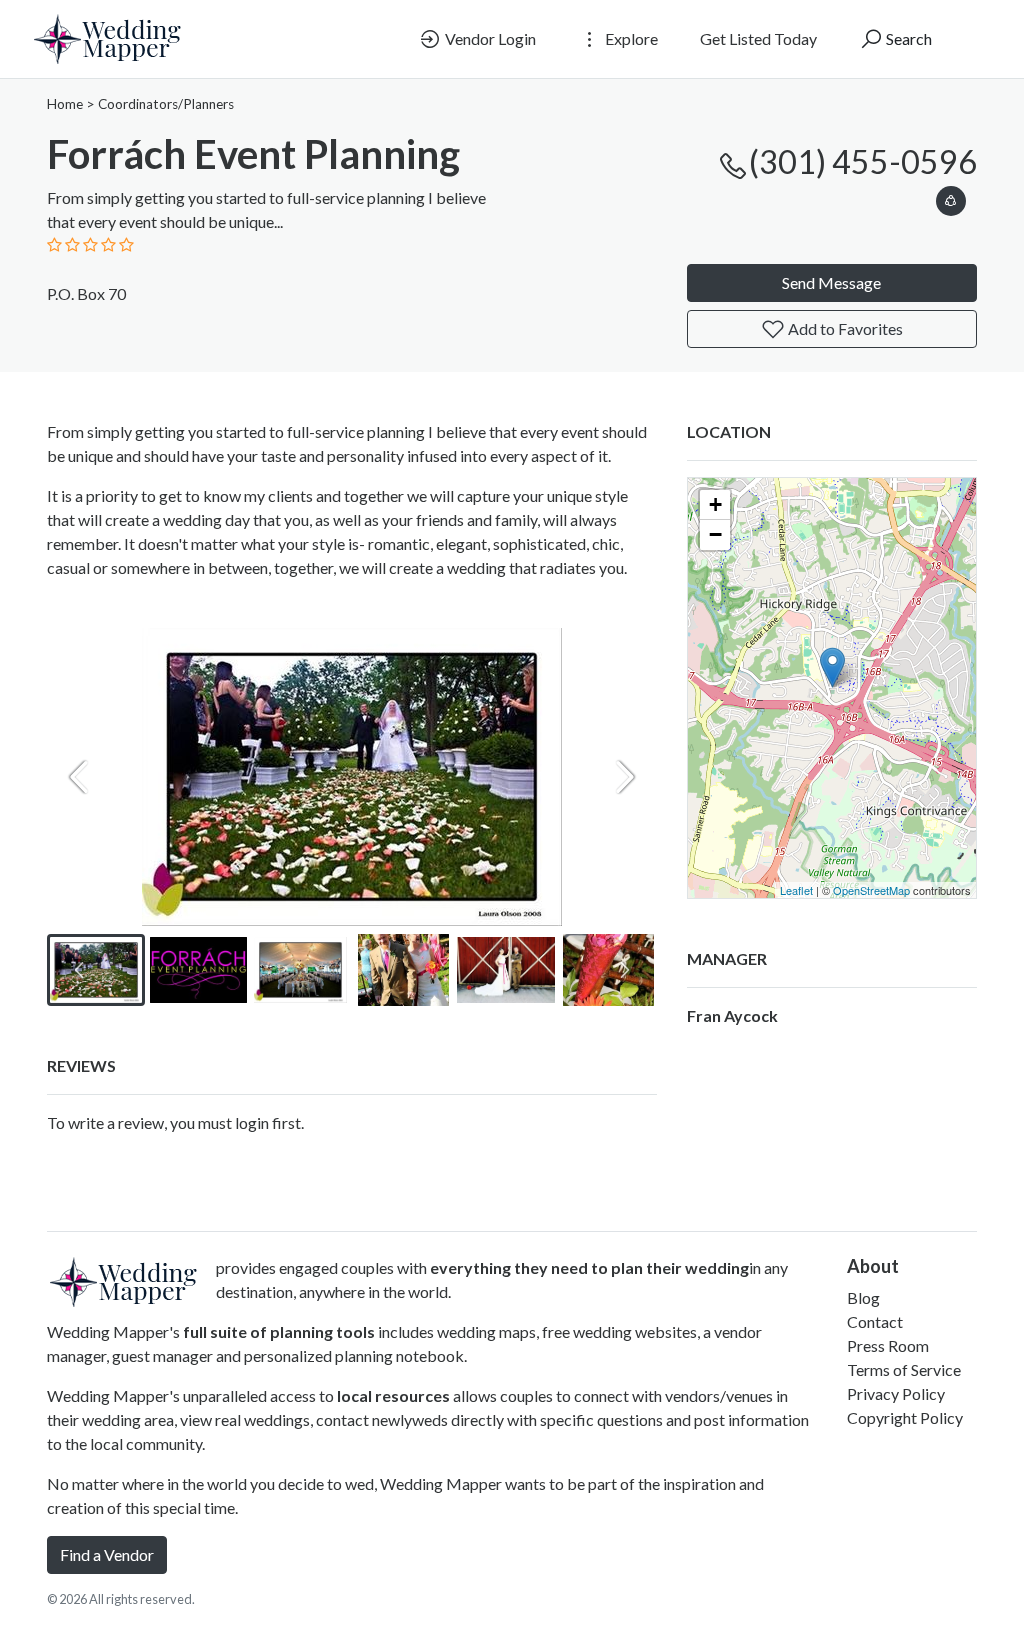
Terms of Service (904, 1369)
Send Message (831, 282)
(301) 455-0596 (863, 161)
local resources (393, 1395)
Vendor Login (489, 38)
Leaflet (796, 890)
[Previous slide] (79, 777)
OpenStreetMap (871, 890)
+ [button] (715, 504)
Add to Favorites (844, 328)
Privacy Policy (896, 1393)
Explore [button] (630, 38)
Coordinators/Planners (166, 104)
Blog (863, 1297)
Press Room (888, 1345)
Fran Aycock (732, 1015)
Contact (875, 1321)
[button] (951, 197)
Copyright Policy (905, 1417)
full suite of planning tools (279, 1331)
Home (65, 104)
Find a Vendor (107, 1554)
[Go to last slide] (79, 970)
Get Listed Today (758, 38)
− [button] (715, 534)
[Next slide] (625, 777)
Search (907, 38)
